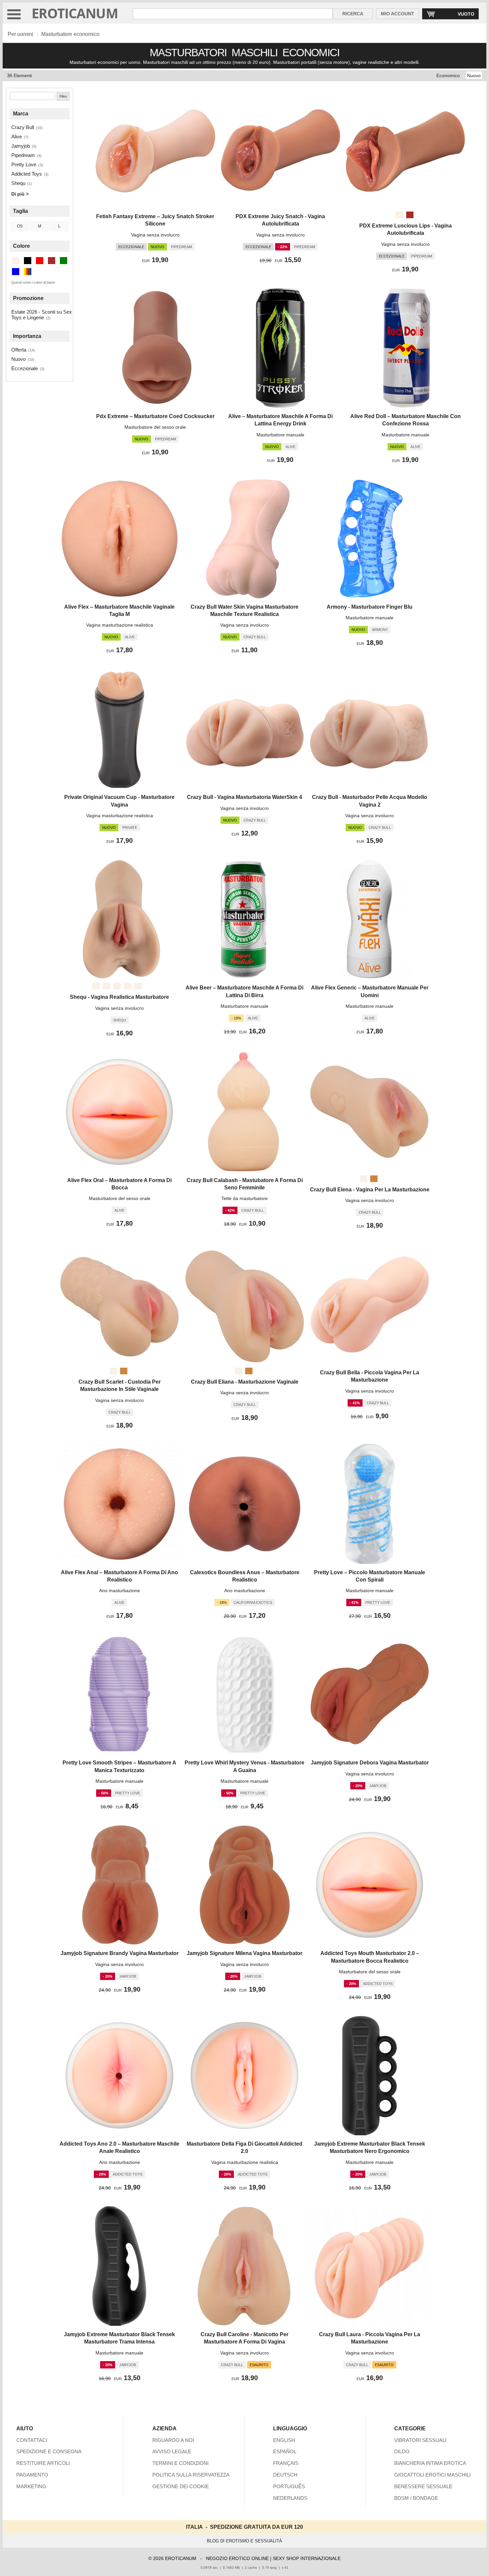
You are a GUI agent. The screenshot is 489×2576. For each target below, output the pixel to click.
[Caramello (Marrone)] (410, 215)
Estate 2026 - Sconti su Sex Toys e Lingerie (42, 315)
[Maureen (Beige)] (96, 986)
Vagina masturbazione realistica (120, 625)
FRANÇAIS (286, 2463)
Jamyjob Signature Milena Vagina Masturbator (244, 1953)
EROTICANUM (75, 13)
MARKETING (31, 2486)
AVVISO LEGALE (172, 2451)
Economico (448, 76)
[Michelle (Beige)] (106, 986)
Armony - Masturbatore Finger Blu (370, 607)
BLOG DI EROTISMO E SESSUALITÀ (244, 2541)
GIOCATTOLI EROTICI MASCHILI (432, 2475)
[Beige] (399, 215)
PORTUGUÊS (289, 2486)
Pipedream (23, 155)
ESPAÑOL (285, 2451)
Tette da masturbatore (244, 1198)
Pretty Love (24, 164)
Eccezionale (25, 368)
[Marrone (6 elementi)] (52, 261)
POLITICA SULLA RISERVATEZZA (191, 2475)
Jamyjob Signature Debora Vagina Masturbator (370, 1763)
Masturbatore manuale (280, 435)
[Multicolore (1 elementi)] (28, 272)
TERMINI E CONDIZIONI (180, 2463)
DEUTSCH (285, 2475)
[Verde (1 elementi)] (64, 261)
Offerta (19, 350)
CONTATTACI (32, 2440)
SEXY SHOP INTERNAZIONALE (307, 2558)
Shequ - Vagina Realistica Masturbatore (119, 997)
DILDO (402, 2451)
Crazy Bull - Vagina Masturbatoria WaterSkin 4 (244, 797)
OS (20, 226)
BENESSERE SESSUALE (423, 2486)
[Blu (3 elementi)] (16, 272)
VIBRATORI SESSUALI (420, 2440)
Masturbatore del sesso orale (155, 427)
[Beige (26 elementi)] (16, 261)
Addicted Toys (27, 174)
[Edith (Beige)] (127, 986)
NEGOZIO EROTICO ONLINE (237, 2558)
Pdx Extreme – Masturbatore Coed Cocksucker (155, 416)
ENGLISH (284, 2440)
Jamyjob (21, 146)
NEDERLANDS (290, 2498)
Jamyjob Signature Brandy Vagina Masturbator (120, 1953)
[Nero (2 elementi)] (28, 261)
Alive (17, 137)
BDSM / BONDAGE (416, 2498)
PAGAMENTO (32, 2475)
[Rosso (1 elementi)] (40, 261)
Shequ (18, 183)
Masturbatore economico (70, 34)
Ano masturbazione (120, 1591)
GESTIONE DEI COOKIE (181, 2486)
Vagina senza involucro (155, 235)
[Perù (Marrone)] (374, 1179)
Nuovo (474, 76)
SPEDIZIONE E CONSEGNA (49, 2451)
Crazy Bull (23, 127)
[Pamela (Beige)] (138, 986)
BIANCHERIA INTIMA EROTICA (430, 2463)
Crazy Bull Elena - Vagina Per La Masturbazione (370, 1190)
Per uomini (20, 34)
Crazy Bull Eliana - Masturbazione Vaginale (245, 1382)
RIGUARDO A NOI (173, 2440)
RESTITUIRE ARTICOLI (43, 2463)
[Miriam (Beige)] (117, 986)
